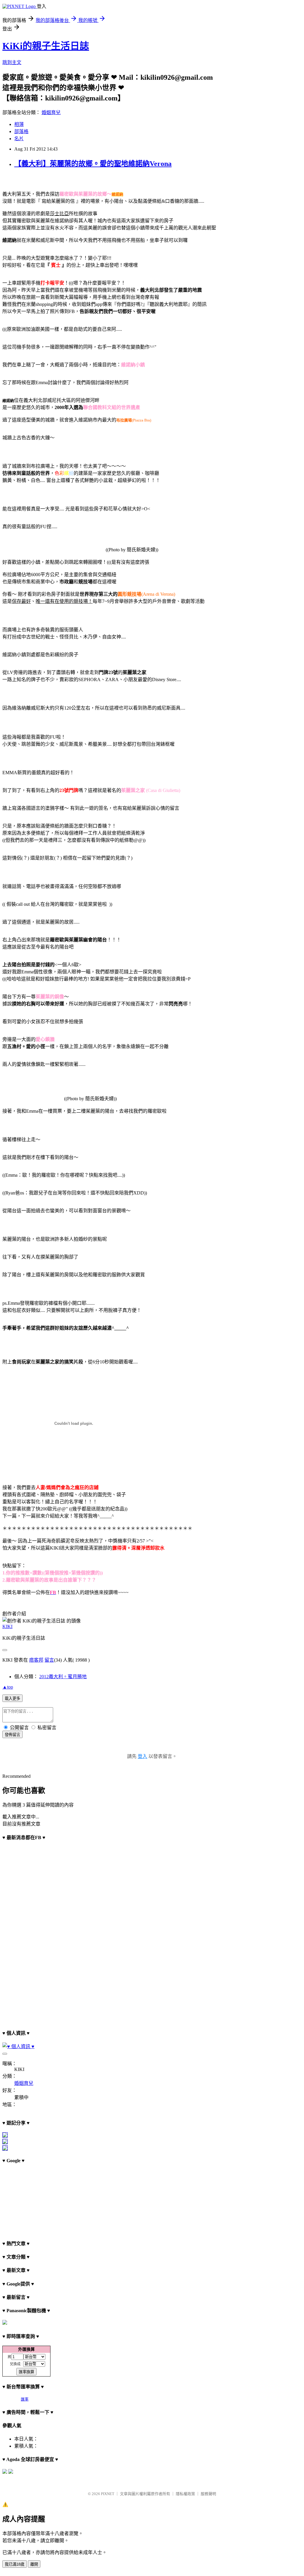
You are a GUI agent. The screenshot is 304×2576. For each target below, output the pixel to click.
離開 (34, 2564)
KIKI (7, 1626)
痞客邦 (36, 1660)
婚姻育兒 (51, 112)
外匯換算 (26, 2349)
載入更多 (12, 1699)
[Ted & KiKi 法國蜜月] (5, 2149)
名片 (19, 139)
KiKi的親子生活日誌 (46, 46)
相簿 (19, 124)
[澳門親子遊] (5, 2136)
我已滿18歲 (15, 2564)
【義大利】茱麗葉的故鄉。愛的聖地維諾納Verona (93, 164)
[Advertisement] (32, 2199)
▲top (8, 1687)
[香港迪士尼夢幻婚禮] (5, 2143)
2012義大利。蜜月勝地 (63, 1677)
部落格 (21, 131)
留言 (49, 1660)
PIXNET (108, 2494)
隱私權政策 (185, 2494)
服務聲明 (208, 2494)
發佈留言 (12, 1735)
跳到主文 (12, 62)
